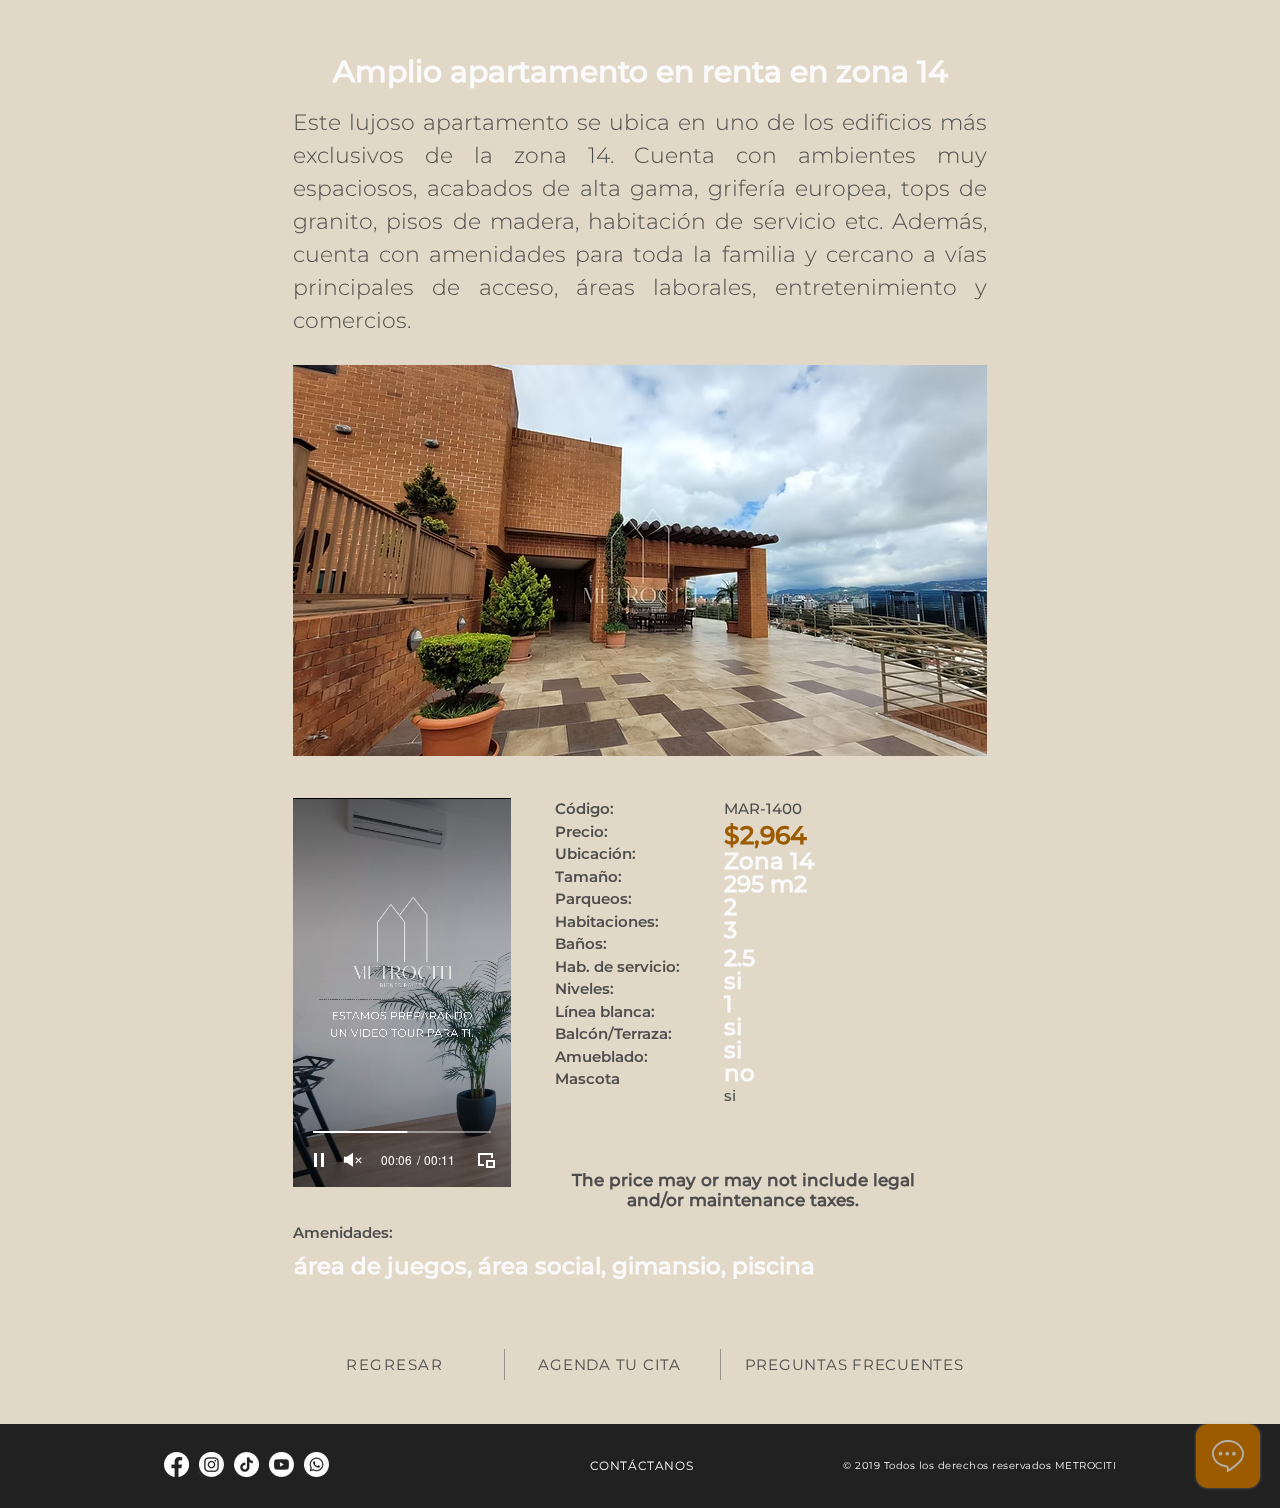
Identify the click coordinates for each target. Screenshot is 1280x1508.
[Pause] (319, 1160)
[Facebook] (176, 1464)
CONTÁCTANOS (642, 1465)
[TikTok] (246, 1464)
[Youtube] (281, 1464)
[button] (640, 560)
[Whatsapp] (316, 1464)
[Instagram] (211, 1464)
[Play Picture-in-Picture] (486, 1160)
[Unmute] (353, 1160)
